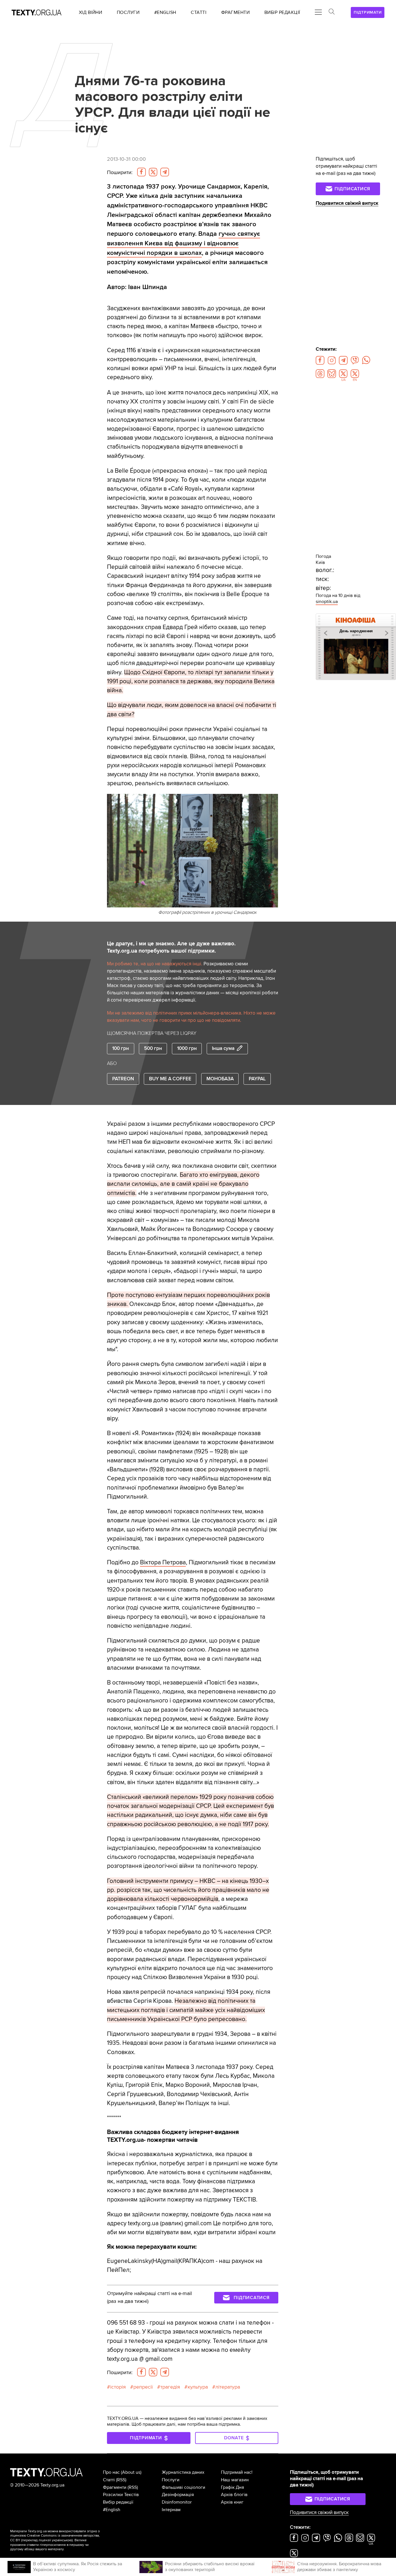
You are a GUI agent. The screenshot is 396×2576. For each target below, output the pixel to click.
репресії (143, 2387)
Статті (109, 2480)
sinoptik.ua (327, 602)
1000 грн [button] (187, 1048)
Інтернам (171, 2510)
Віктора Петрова (163, 1562)
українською (62, 2540)
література (228, 2387)
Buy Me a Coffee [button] (170, 1079)
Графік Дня (232, 2487)
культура (198, 2387)
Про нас (111, 2472)
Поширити (120, 172)
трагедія (170, 2387)
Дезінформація (178, 2495)
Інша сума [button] (223, 1048)
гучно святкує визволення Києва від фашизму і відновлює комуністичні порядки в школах (184, 243)
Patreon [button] (123, 1079)
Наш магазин (235, 2480)
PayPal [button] (257, 1079)
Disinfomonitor (177, 2502)
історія (118, 2387)
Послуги (171, 2480)
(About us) (131, 2472)
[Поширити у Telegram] (165, 172)
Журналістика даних (183, 2472)
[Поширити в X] (153, 172)
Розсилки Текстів (121, 2495)
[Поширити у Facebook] (141, 172)
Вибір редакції (118, 2502)
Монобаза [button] (220, 1079)
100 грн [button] (121, 1048)
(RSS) (121, 2480)
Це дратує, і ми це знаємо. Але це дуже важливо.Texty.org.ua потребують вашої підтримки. (171, 947)
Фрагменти (115, 2487)
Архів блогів (234, 2495)
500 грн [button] (153, 1048)
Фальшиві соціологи (184, 2487)
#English (112, 2510)
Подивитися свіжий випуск (347, 203)
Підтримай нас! (237, 2472)
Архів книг (232, 2502)
